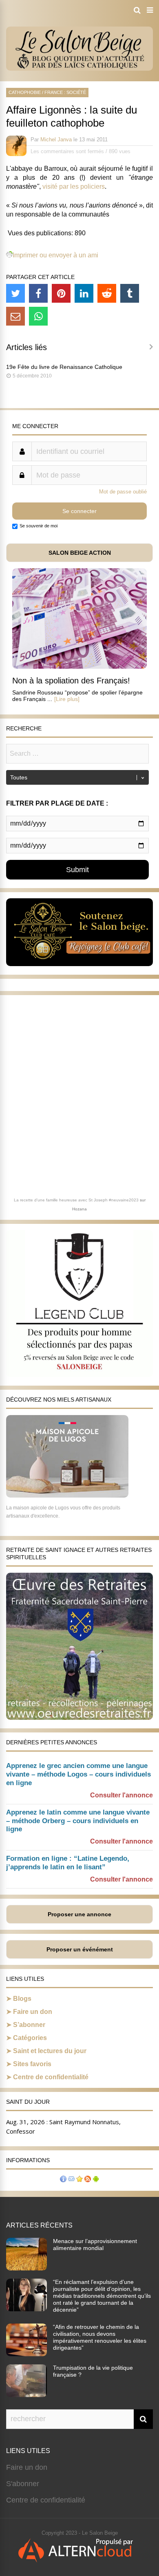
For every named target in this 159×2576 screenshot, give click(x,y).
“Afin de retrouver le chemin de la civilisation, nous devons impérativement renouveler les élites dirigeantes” (100, 2337)
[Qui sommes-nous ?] (63, 2180)
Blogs (22, 1999)
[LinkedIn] (84, 293)
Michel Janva (56, 140)
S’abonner (29, 2025)
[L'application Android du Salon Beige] (96, 2180)
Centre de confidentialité (51, 2077)
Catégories (30, 2038)
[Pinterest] (61, 293)
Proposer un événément (80, 1949)
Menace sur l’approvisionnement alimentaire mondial (95, 2245)
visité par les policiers (74, 186)
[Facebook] (38, 293)
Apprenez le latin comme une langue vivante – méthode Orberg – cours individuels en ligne (78, 1821)
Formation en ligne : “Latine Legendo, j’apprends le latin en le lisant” (68, 1863)
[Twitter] (15, 293)
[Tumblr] (130, 293)
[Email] (15, 316)
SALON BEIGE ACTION (80, 553)
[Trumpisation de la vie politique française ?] (26, 2395)
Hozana (79, 1209)
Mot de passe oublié (123, 492)
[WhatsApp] (38, 316)
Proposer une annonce (79, 1914)
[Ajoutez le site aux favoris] (79, 2180)
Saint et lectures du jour (50, 2051)
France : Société (65, 92)
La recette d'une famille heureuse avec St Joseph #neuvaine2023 (76, 1200)
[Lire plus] (67, 699)
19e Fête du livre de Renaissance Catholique (64, 367)
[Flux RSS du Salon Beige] (88, 2180)
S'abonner (23, 2484)
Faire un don (33, 2012)
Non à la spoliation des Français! (71, 681)
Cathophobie (25, 92)
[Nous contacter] (71, 2180)
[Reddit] (107, 293)
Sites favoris (32, 2064)
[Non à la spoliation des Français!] (79, 666)
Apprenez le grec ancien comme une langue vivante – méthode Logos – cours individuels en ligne (78, 1774)
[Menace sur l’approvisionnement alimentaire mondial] (26, 2268)
